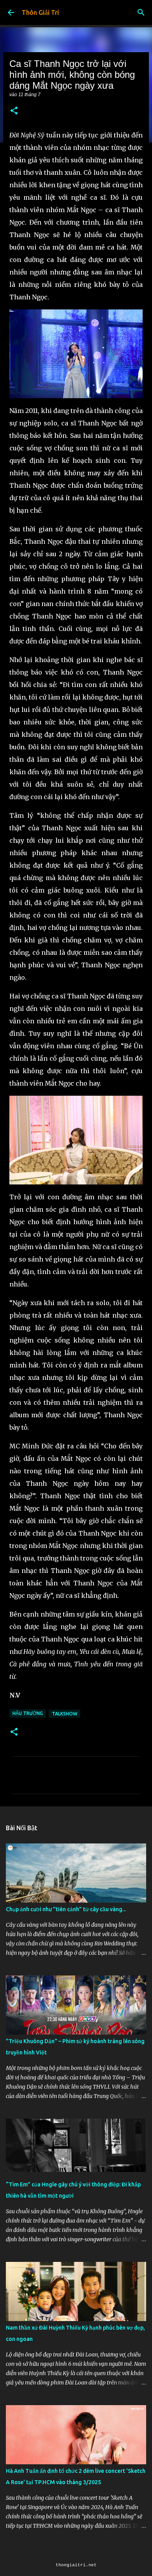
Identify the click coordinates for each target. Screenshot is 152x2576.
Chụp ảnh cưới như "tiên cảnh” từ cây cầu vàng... (66, 1909)
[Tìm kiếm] (141, 12)
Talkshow (65, 1714)
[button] (14, 111)
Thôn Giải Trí (40, 12)
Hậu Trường (28, 1713)
